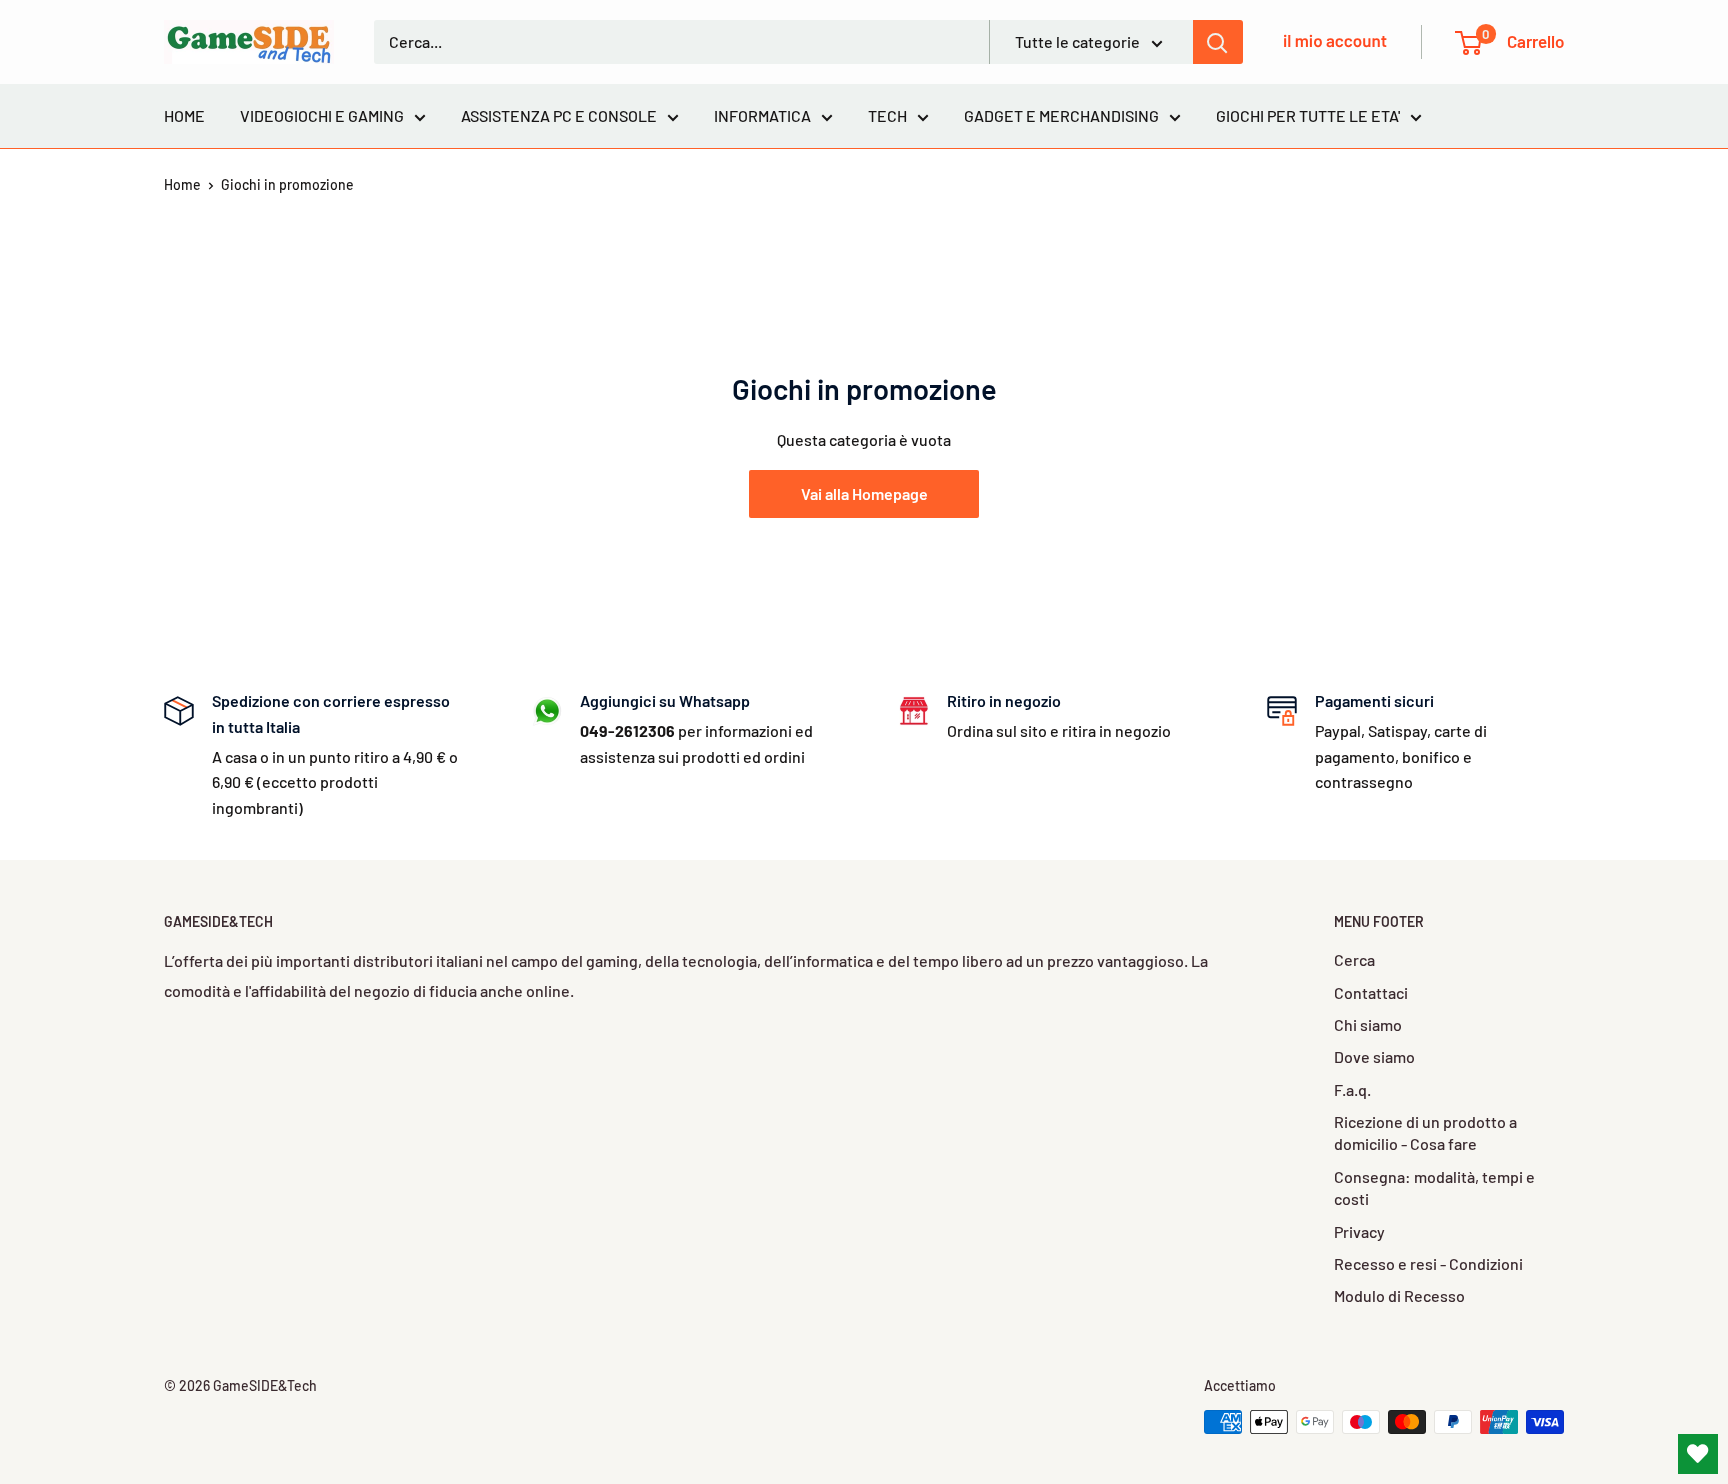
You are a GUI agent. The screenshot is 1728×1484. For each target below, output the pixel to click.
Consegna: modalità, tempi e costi (1434, 1187)
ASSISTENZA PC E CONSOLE (559, 115)
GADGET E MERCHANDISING (1061, 115)
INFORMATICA (762, 115)
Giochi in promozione (287, 184)
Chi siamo (1368, 1024)
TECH (887, 115)
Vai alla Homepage (864, 493)
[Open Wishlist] (1698, 1454)
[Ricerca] (1218, 42)
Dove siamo (1374, 1056)
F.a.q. (1352, 1089)
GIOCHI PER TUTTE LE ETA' (1308, 115)
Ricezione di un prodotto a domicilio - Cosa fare (1425, 1132)
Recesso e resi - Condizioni (1428, 1263)
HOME (184, 115)
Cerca (1354, 959)
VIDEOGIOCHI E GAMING (322, 115)
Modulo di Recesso (1399, 1295)
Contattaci (1371, 992)
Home (182, 184)
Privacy (1359, 1231)
